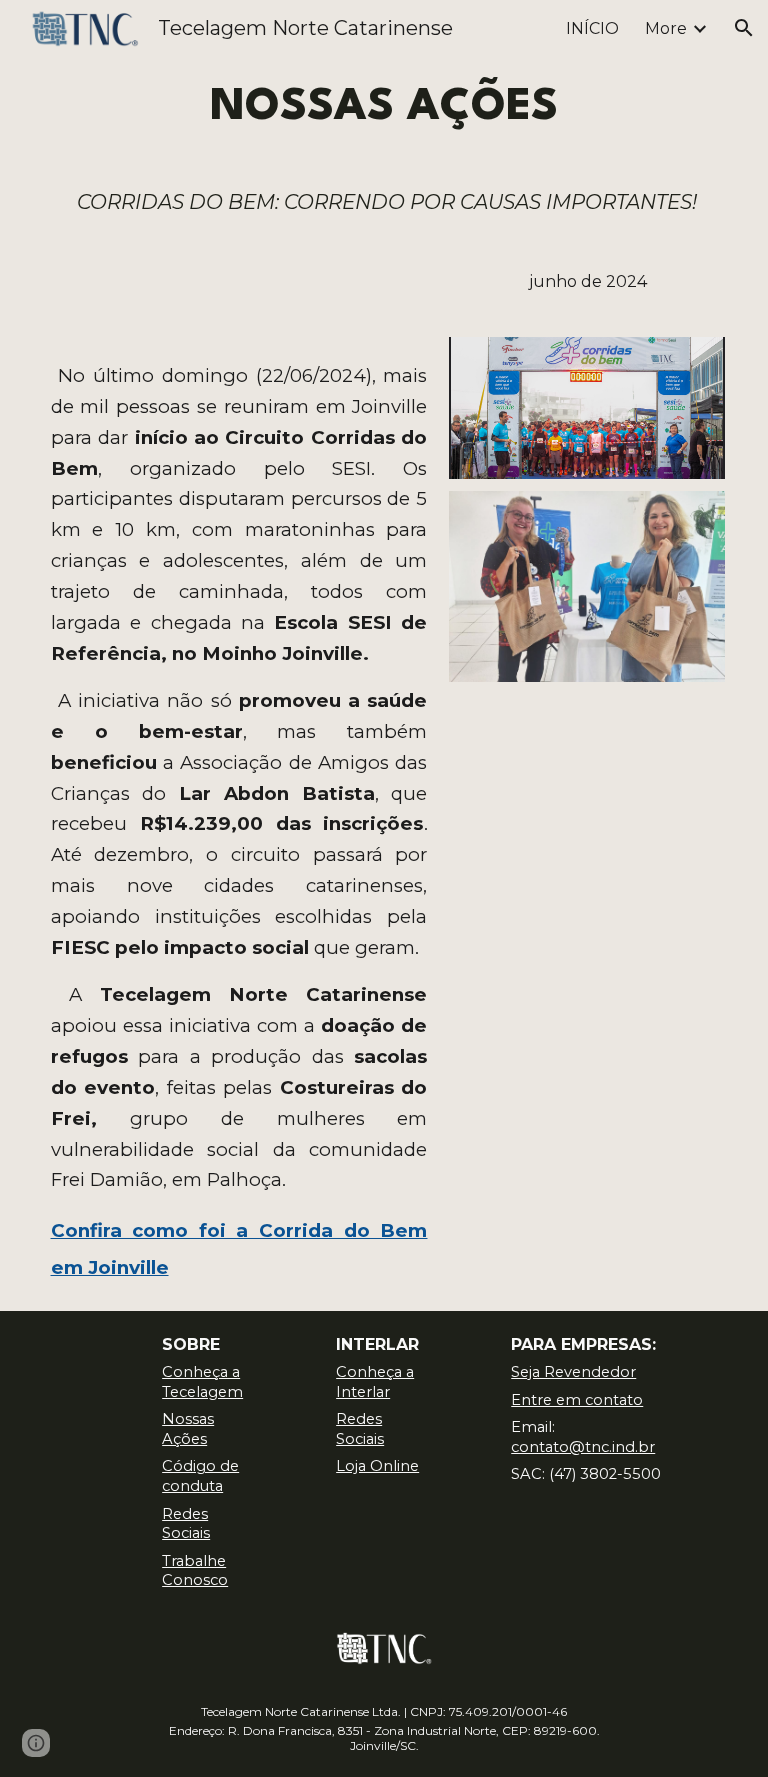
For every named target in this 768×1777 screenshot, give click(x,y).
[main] (384, 108)
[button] (744, 28)
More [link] (666, 28)
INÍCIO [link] (592, 28)
